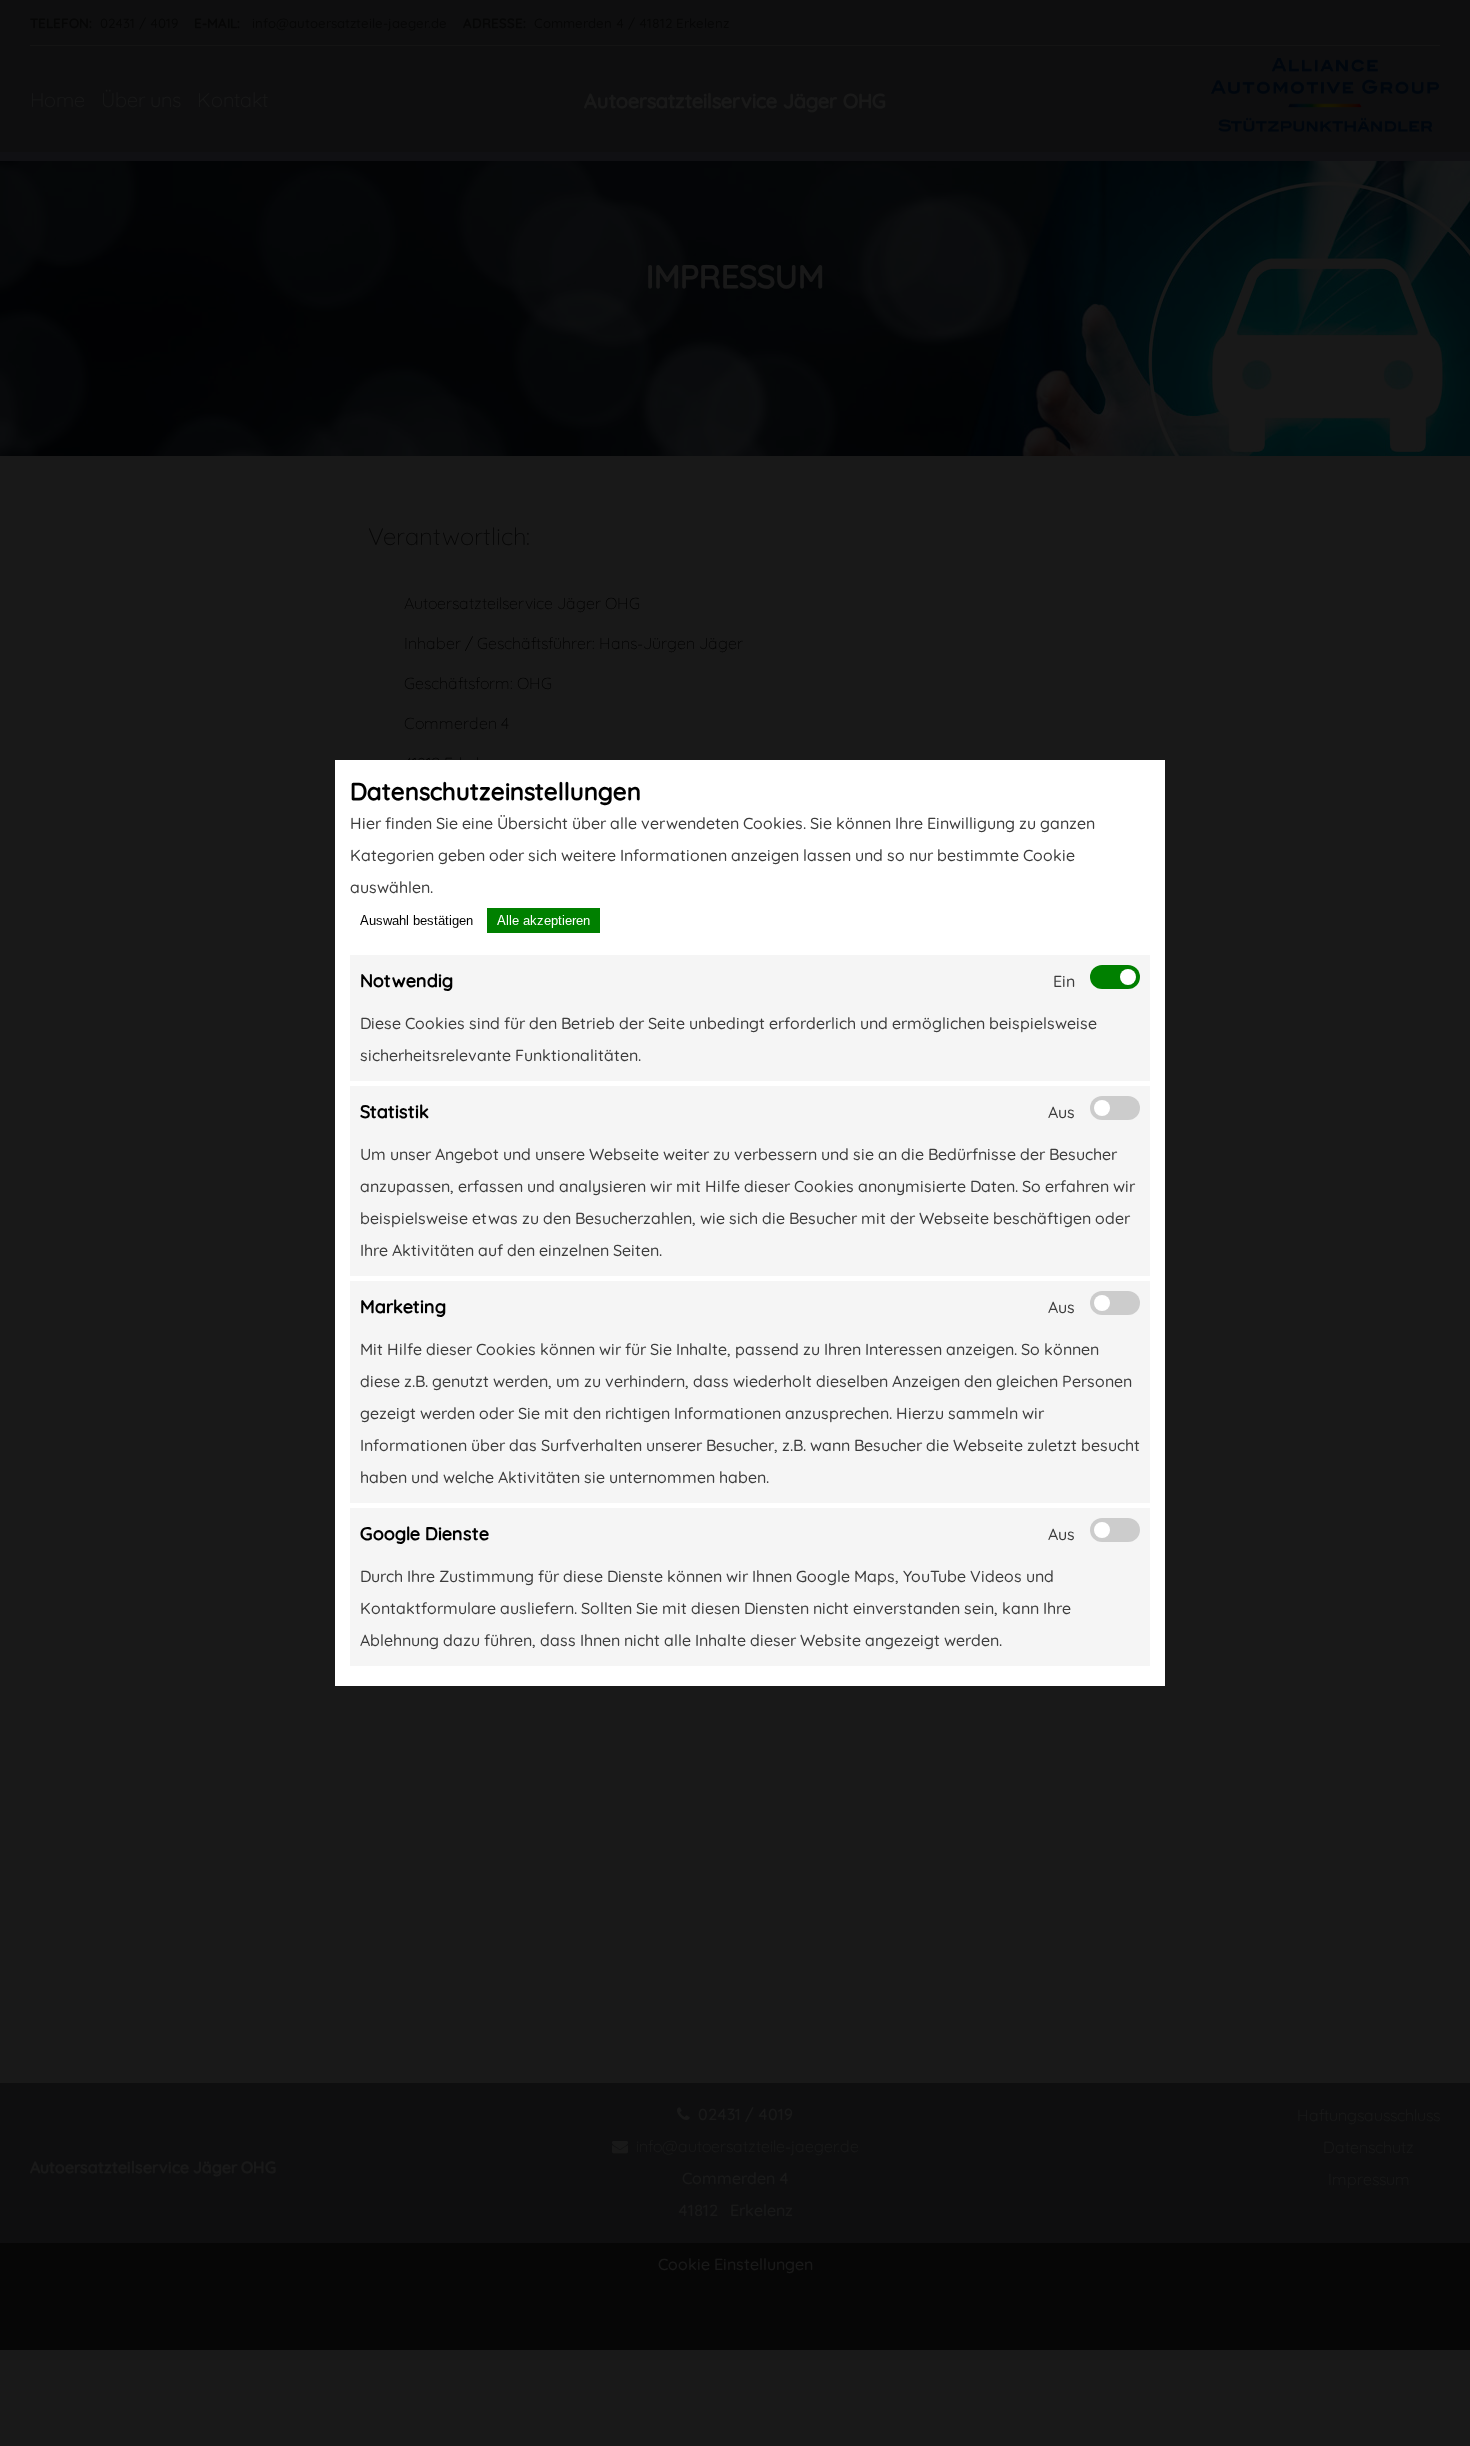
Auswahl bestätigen (416, 920)
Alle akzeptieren (543, 920)
